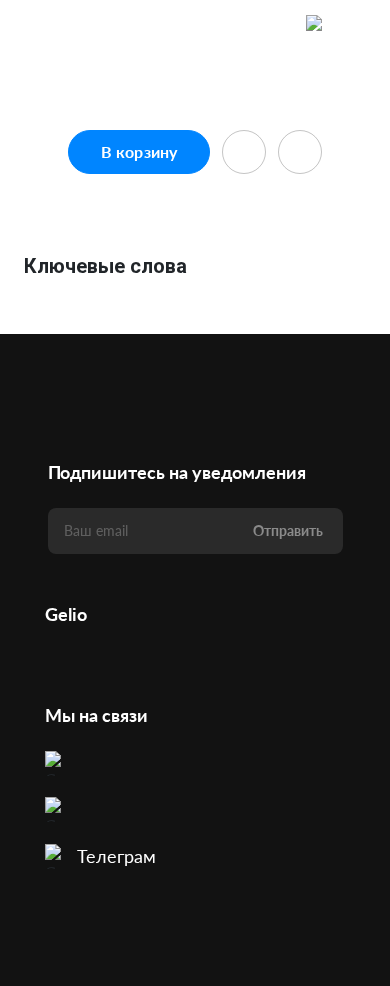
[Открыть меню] (356, 25)
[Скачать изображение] (300, 152)
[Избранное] (276, 25)
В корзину (139, 151)
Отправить (288, 530)
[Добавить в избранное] (244, 152)
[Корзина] (316, 25)
